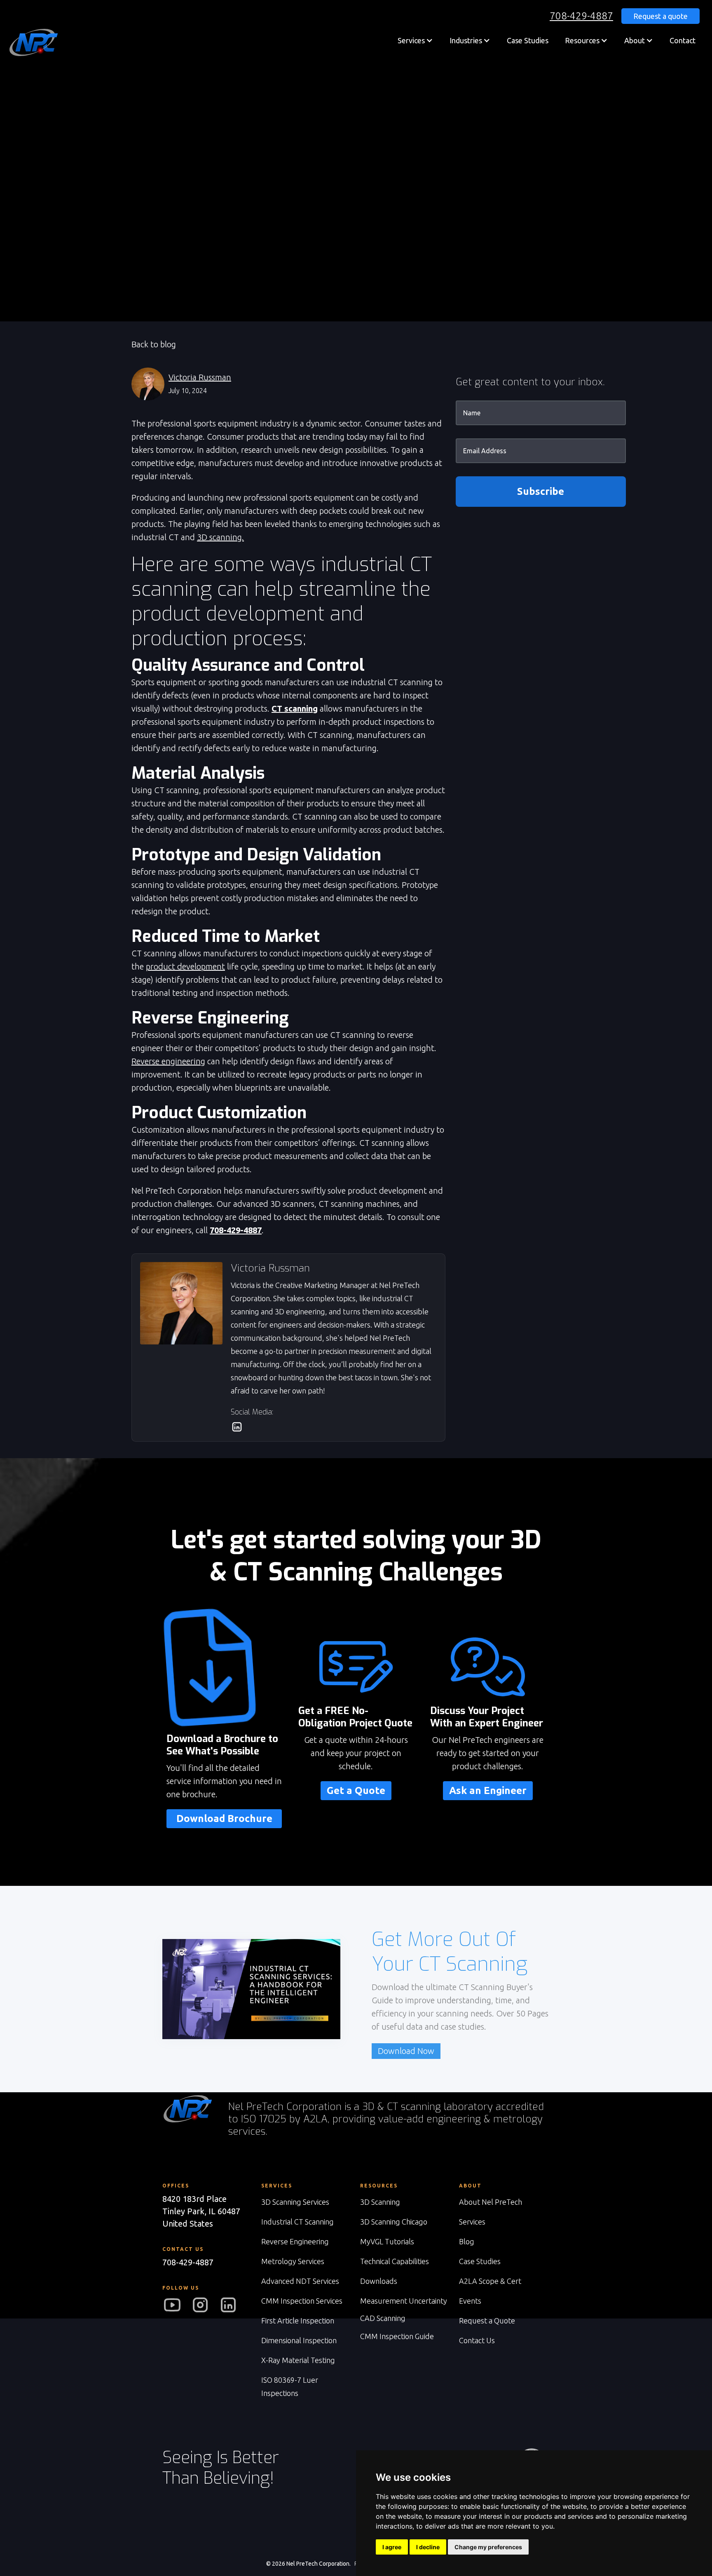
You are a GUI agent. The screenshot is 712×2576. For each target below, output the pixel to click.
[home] (33, 42)
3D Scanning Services (295, 2202)
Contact (683, 40)
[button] (415, 40)
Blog (467, 2241)
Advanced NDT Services (300, 2281)
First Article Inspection (298, 2321)
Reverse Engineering (295, 2241)
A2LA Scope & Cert (490, 2281)
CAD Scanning (383, 2318)
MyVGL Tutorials (387, 2241)
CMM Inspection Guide (397, 2336)
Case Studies (528, 40)
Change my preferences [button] (488, 2547)
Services (472, 2222)
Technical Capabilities (395, 2261)
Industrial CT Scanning (297, 2222)
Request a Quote (487, 2321)
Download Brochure (224, 1818)
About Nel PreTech (491, 2202)
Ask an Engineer (488, 1790)
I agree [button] (392, 2547)
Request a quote (660, 16)
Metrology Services (293, 2261)
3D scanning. (220, 537)
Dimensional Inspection (299, 2340)
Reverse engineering (168, 1061)
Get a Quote (356, 1790)
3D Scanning (380, 2202)
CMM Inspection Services (302, 2301)
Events (470, 2301)
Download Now (406, 2051)
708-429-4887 (581, 16)
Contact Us (477, 2340)
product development (185, 966)
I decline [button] (428, 2547)
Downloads (379, 2281)
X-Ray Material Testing (298, 2360)
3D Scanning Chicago (394, 2222)
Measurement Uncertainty (404, 2301)
